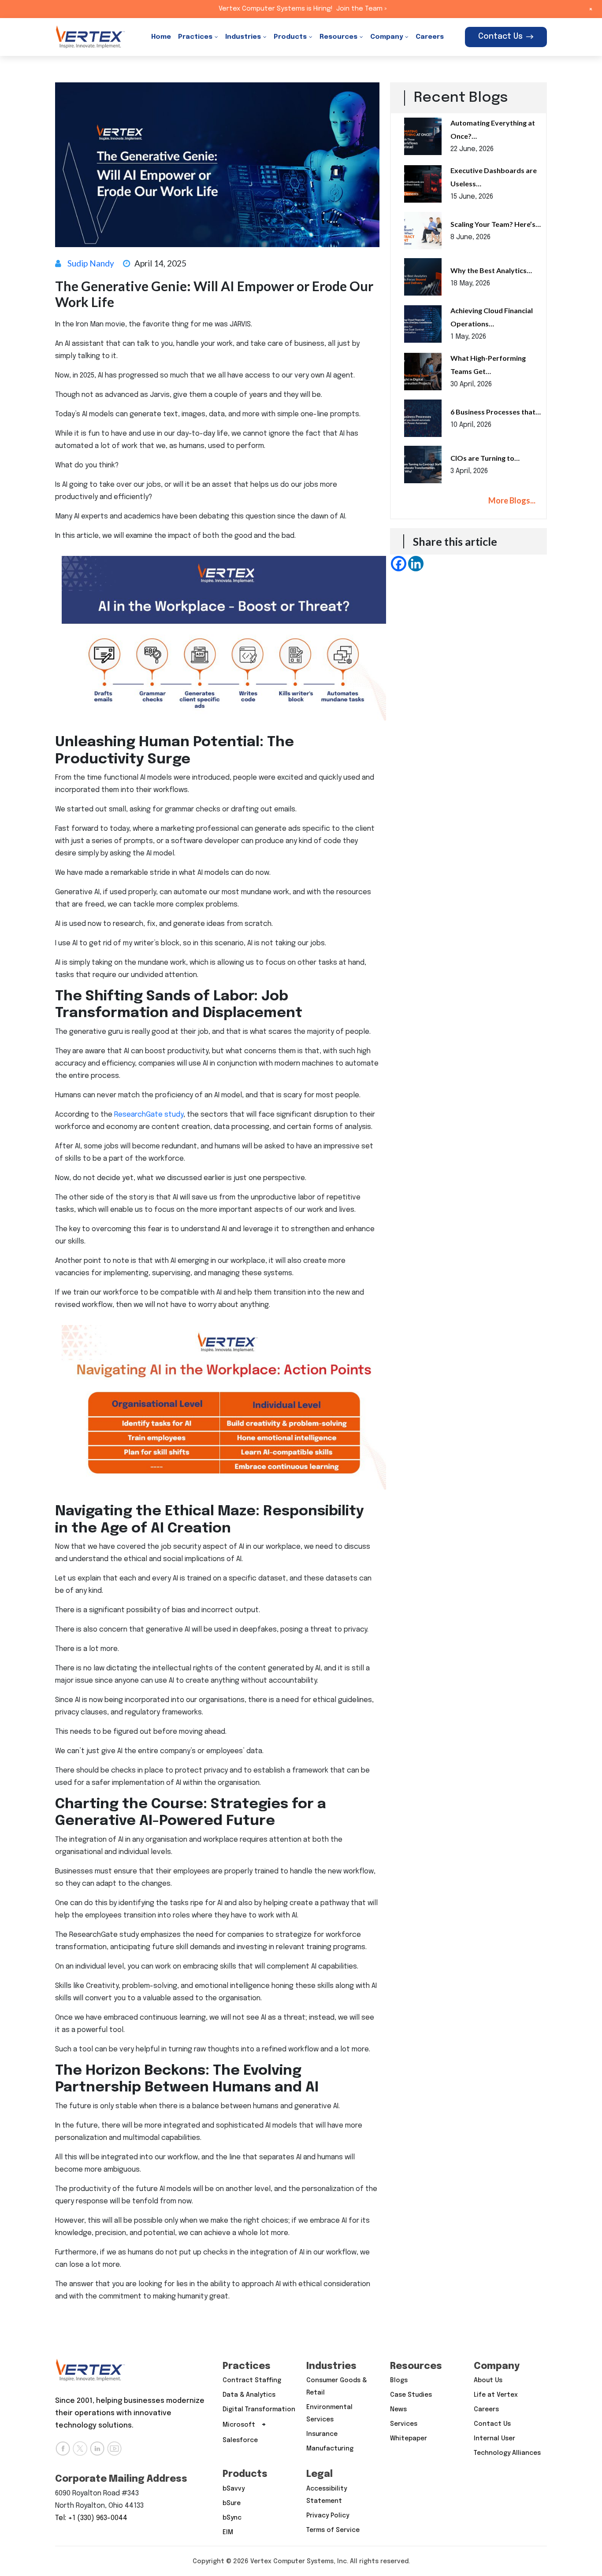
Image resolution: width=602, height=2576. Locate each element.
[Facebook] (399, 564)
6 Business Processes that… (496, 412)
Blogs (399, 2380)
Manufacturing (330, 2449)
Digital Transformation (259, 2409)
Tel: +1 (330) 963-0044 (91, 2518)
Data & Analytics (249, 2395)
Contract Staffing (252, 2380)
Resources (338, 37)
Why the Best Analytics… (491, 270)
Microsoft (239, 2425)
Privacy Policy (328, 2516)
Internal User (494, 2439)
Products (290, 37)
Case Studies (411, 2395)
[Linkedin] (416, 564)
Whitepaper (409, 2439)
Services (404, 2424)
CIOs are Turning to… (485, 458)
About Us (488, 2380)
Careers (430, 37)
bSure (232, 2503)
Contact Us (500, 37)
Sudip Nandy (91, 263)
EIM (228, 2532)
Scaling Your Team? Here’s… (496, 224)
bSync (232, 2518)
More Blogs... (512, 500)
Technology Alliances (507, 2453)
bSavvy (234, 2489)
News (398, 2409)
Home (161, 37)
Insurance (322, 2434)
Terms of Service (333, 2530)
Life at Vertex (496, 2395)
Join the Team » (362, 9)
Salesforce (240, 2440)
